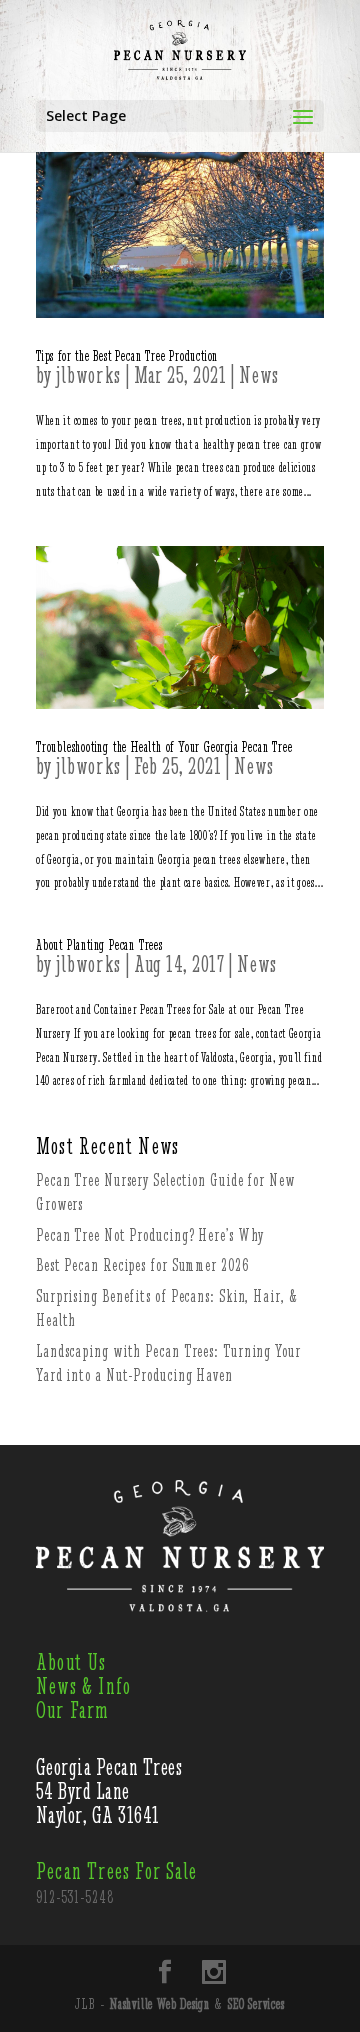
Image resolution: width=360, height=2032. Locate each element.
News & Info (83, 1686)
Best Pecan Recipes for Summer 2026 (142, 1265)
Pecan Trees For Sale (116, 1871)
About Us (71, 1662)
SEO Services (256, 2004)
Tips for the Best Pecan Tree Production (127, 356)
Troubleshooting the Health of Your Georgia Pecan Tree (164, 747)
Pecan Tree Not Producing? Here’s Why (150, 1235)
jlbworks (88, 375)
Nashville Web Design (160, 2004)
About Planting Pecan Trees (99, 945)
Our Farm (73, 1710)
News (259, 375)
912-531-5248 (75, 1897)
